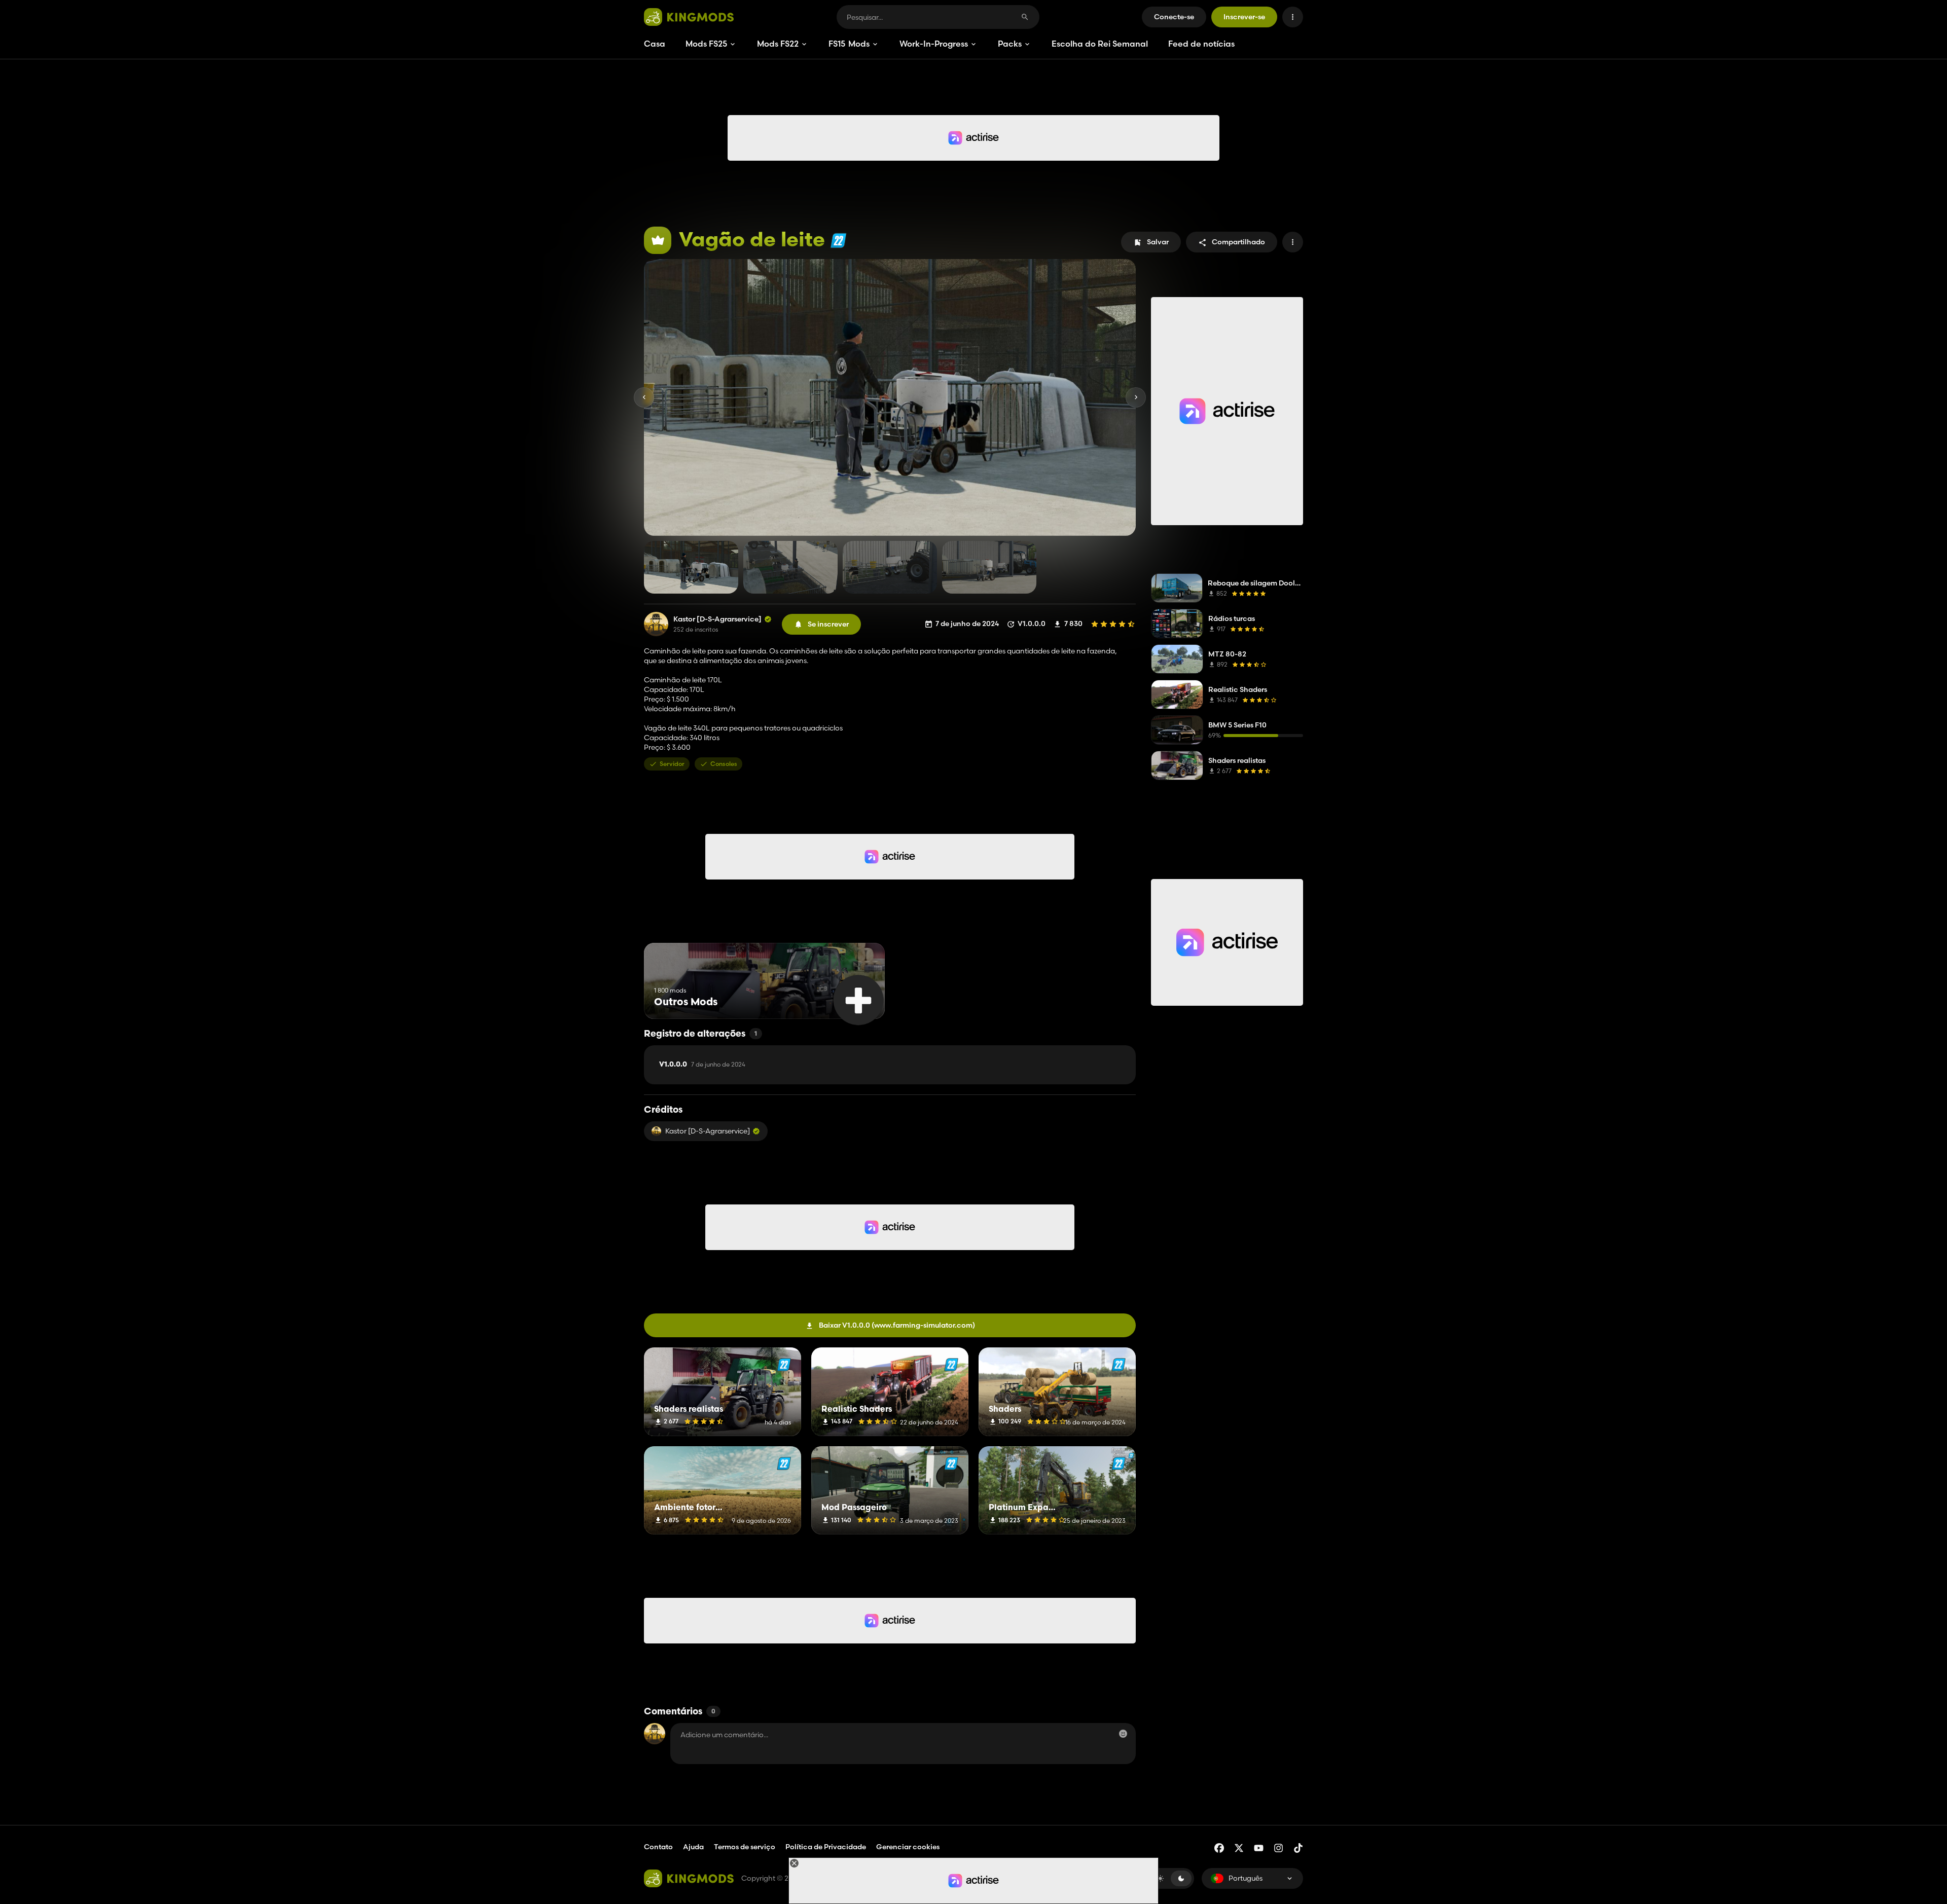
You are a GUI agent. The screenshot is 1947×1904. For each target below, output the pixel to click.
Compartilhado (1238, 242)
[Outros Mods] (858, 1000)
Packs (1010, 44)
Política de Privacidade (826, 1847)
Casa (655, 44)
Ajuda (693, 1847)
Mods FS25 (706, 44)
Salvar (1158, 242)
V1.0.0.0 (702, 1065)
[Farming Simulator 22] (838, 241)
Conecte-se (1174, 17)
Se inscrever (828, 624)
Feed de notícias (1201, 44)
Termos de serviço (745, 1847)
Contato (658, 1847)
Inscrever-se (1244, 17)
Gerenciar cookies (908, 1847)
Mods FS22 (778, 44)
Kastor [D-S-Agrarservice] (717, 619)
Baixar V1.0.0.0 (897, 1325)
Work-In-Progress (934, 44)
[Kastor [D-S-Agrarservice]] (656, 624)
